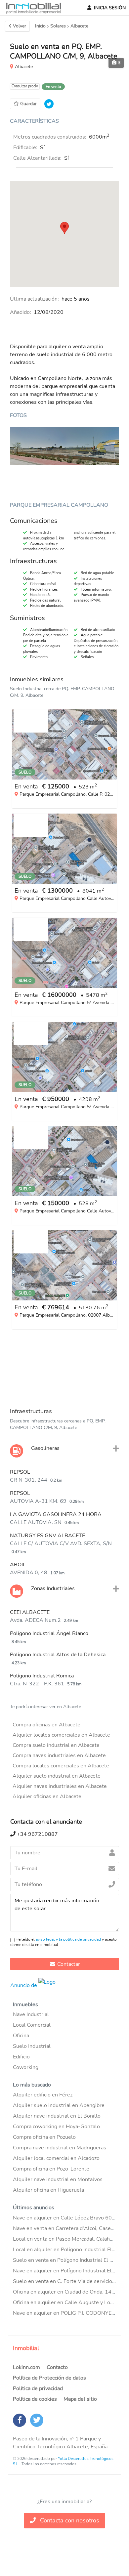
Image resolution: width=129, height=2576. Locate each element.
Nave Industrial (31, 2014)
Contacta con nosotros (69, 2520)
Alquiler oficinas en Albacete (47, 1796)
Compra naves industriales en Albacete (59, 1755)
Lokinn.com (26, 2367)
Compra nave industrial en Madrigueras (60, 2148)
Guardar (28, 104)
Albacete (79, 26)
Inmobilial (26, 2348)
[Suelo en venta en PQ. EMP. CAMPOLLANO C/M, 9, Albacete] (64, 446)
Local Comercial (32, 2025)
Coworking (26, 2067)
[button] (64, 228)
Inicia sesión (110, 8)
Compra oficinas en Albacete (46, 1725)
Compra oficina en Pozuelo (44, 2137)
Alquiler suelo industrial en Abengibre (59, 2105)
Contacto (57, 2367)
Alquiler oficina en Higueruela (48, 2190)
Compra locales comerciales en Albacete (61, 1766)
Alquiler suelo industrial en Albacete (57, 1776)
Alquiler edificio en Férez (43, 2095)
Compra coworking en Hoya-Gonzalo (56, 2127)
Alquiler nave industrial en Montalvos (58, 2179)
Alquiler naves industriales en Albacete (60, 1786)
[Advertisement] (64, 1367)
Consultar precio (25, 86)
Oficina (21, 2036)
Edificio (21, 2057)
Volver (20, 26)
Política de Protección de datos (49, 2378)
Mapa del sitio (80, 2399)
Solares (58, 26)
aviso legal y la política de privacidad (68, 1939)
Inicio (40, 26)
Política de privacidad (38, 2388)
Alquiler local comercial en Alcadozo (56, 2158)
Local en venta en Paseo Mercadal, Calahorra (66, 2239)
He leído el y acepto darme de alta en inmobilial (64, 1942)
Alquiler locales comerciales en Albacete (61, 1735)
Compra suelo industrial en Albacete (56, 1745)
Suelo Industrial (32, 2046)
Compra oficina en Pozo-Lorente (51, 2169)
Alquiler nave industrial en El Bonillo (57, 2116)
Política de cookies (35, 2399)
